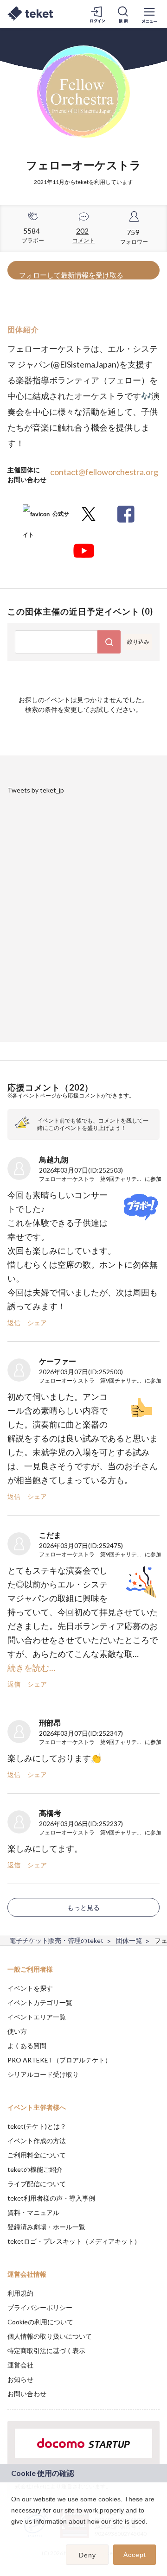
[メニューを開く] (149, 14)
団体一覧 (129, 1940)
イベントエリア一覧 (37, 2017)
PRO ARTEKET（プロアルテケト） (59, 2060)
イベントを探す (30, 1988)
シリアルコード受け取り (43, 2074)
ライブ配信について (37, 2184)
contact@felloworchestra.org (104, 472)
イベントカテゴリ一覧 (40, 2002)
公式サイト (46, 517)
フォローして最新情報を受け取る (71, 275)
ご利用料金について (37, 2155)
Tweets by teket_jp (36, 790)
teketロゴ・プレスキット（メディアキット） (74, 2241)
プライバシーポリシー (40, 2307)
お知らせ (20, 2379)
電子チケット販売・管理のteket (56, 1940)
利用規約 (20, 2293)
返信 (14, 1323)
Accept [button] (135, 2555)
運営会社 (20, 2365)
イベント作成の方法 (37, 2141)
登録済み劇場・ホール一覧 (46, 2227)
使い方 (17, 2031)
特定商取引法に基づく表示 (46, 2351)
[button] (13, 2533)
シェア (37, 1323)
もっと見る (83, 1907)
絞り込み (138, 642)
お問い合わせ (27, 2394)
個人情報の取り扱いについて (50, 2336)
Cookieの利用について (40, 2322)
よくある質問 (27, 2046)
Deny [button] (87, 2555)
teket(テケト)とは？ (37, 2126)
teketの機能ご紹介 (35, 2169)
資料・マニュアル (33, 2212)
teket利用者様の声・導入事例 (51, 2198)
